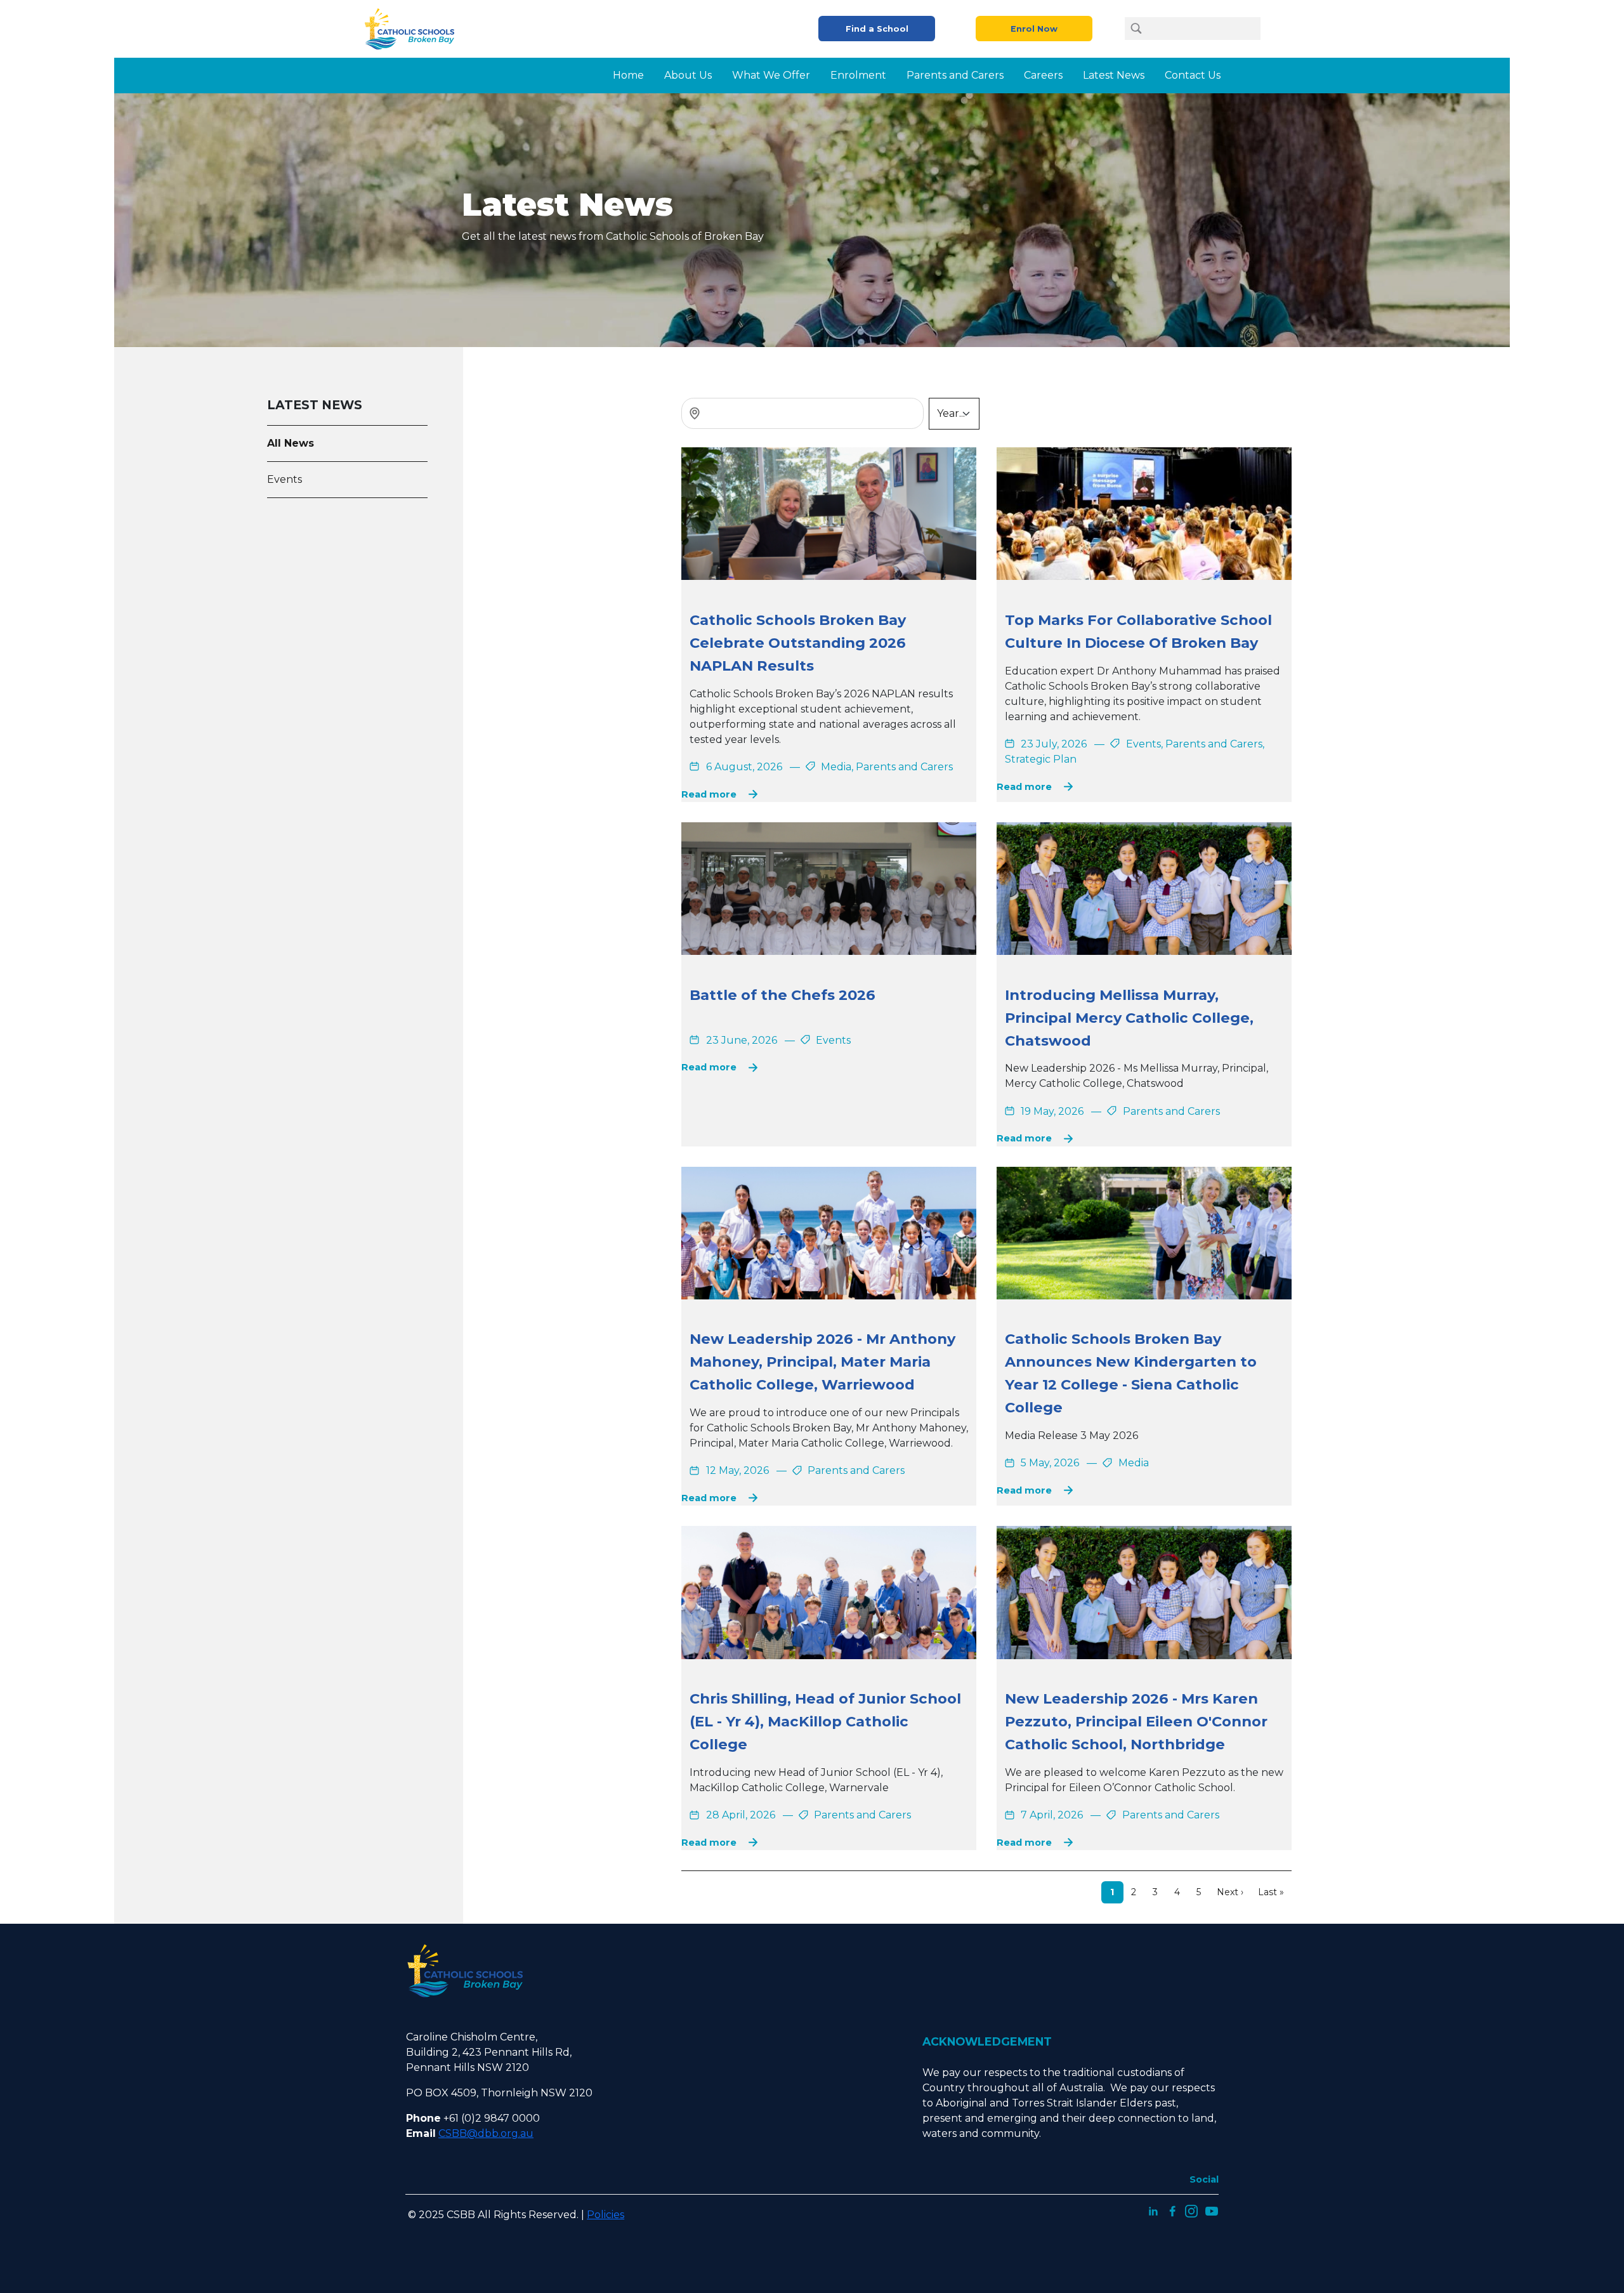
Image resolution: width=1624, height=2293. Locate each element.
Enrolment (858, 75)
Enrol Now (1034, 29)
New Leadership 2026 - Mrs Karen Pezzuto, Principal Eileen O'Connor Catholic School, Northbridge (1136, 1721)
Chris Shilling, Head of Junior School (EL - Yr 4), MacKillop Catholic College (825, 1721)
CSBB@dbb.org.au (486, 2133)
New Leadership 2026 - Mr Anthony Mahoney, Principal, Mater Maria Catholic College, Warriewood (822, 1362)
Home (628, 75)
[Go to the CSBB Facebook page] (1172, 2210)
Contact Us (1193, 75)
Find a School (877, 29)
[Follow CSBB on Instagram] (1191, 2210)
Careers (1043, 75)
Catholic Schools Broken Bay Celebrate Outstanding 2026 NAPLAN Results (798, 643)
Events (285, 479)
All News (291, 443)
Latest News (1114, 75)
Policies (606, 2215)
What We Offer (771, 75)
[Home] (414, 29)
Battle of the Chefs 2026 (783, 995)
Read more (709, 794)
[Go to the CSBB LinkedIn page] (1153, 2210)
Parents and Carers (955, 75)
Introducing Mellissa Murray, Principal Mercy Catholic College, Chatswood (1129, 1018)
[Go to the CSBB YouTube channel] (1212, 2210)
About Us (688, 75)
